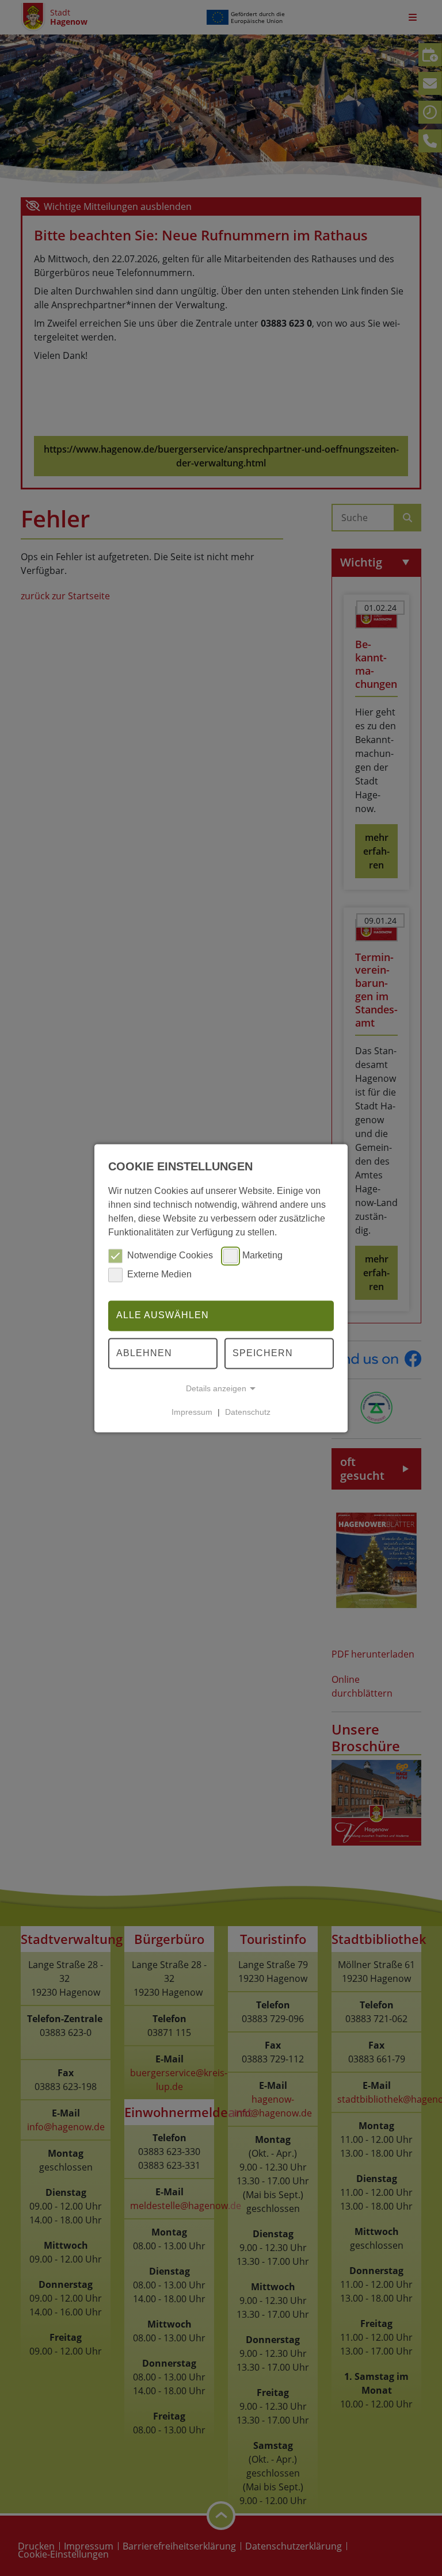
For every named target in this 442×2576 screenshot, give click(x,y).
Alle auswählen (163, 1316)
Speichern (263, 1353)
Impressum (192, 1412)
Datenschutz (248, 1412)
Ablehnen (144, 1353)
